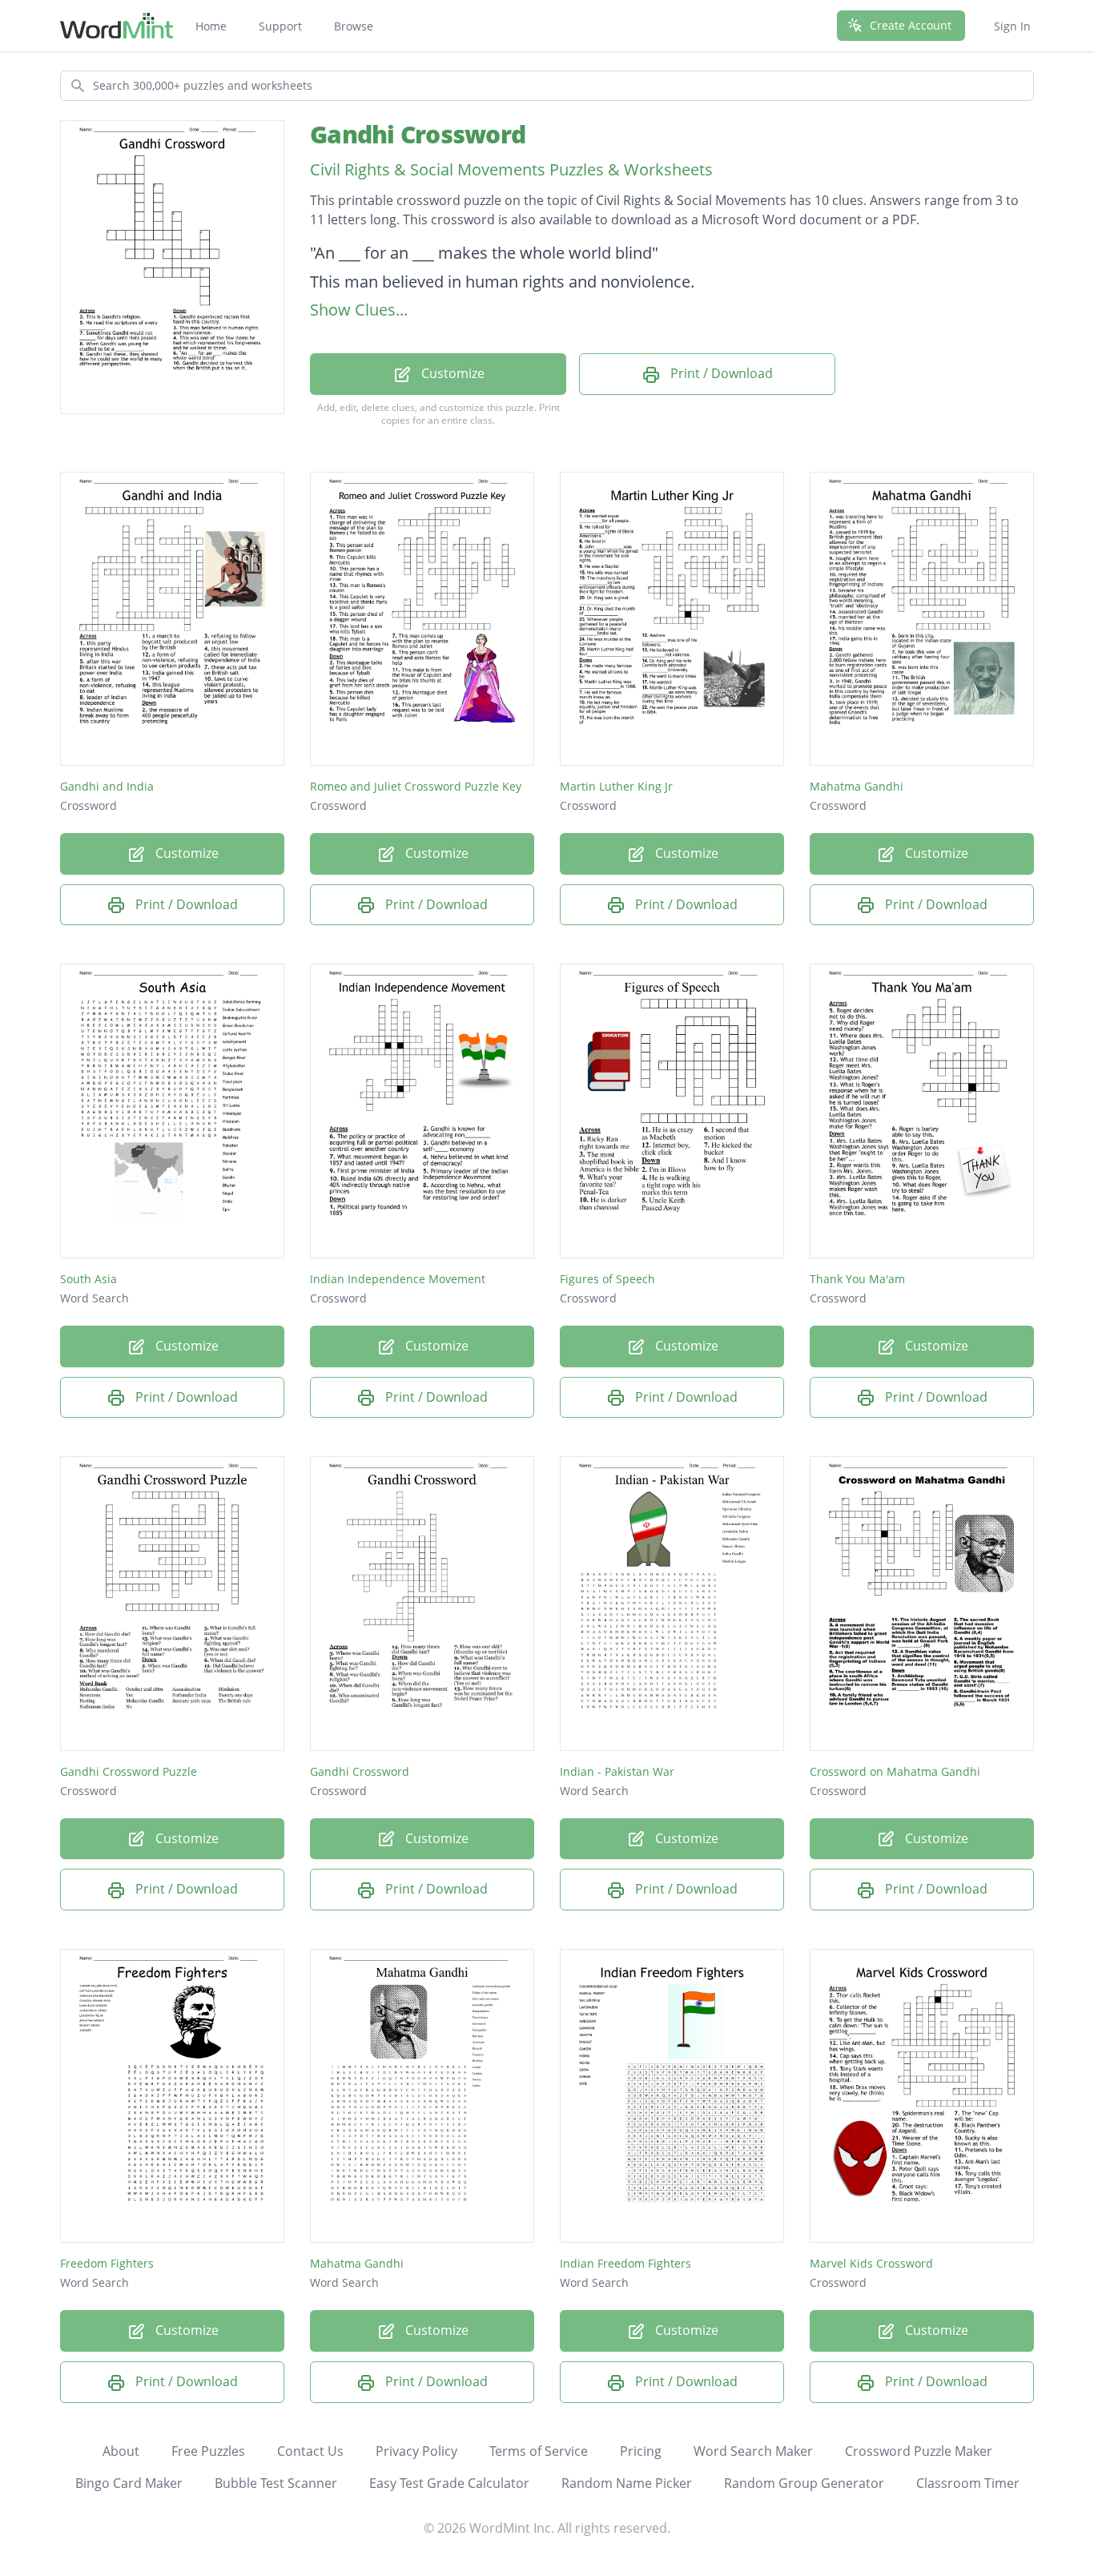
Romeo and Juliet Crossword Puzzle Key (416, 786)
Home (211, 26)
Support (280, 26)
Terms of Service (539, 2451)
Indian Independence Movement (398, 1279)
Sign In (1012, 26)
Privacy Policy (416, 2451)
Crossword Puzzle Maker (919, 2451)
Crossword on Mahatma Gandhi (895, 1771)
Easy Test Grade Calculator (449, 2483)
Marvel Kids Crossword (871, 2263)
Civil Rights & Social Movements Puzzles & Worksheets (511, 169)
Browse (354, 26)
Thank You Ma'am (857, 1279)
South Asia (88, 1279)
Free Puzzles (208, 2451)
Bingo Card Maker (129, 2483)
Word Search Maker (753, 2451)
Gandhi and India (107, 786)
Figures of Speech (607, 1279)
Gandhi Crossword (418, 134)
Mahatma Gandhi (857, 786)
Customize (451, 373)
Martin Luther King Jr (616, 786)
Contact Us (310, 2451)
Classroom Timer (968, 2483)
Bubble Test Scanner (276, 2483)
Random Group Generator (804, 2483)
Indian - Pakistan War (617, 1771)
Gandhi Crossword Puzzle (129, 1771)
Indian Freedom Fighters (625, 2263)
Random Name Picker (627, 2483)
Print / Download (720, 373)
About (121, 2451)
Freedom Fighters (107, 2263)
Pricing (641, 2451)
